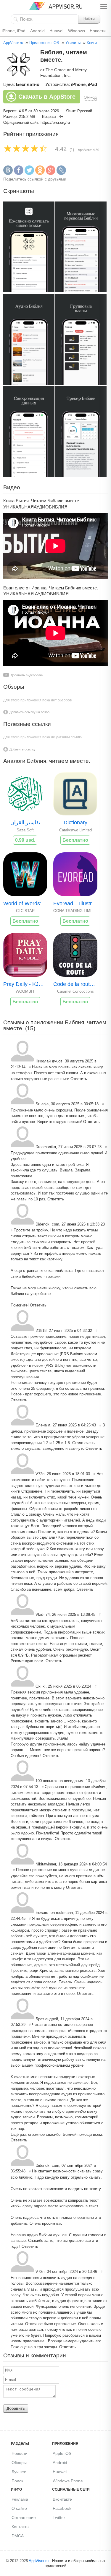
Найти (89, 19)
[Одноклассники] (40, 174)
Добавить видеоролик (27, 675)
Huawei (56, 31)
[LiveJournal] (61, 174)
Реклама (20, 2499)
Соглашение (24, 2518)
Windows (77, 31)
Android (37, 31)
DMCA (18, 2536)
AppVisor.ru (13, 43)
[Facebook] (19, 174)
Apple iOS (62, 2453)
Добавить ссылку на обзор (29, 712)
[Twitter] (29, 174)
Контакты (20, 2527)
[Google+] (51, 174)
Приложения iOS (44, 43)
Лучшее (19, 2472)
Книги (92, 43)
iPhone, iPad (14, 31)
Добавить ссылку (22, 749)
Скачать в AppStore (47, 97)
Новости (98, 31)
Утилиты (73, 43)
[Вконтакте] (8, 174)
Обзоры (19, 2463)
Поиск (17, 2481)
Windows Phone (68, 2481)
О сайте (19, 2508)
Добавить (16, 2408)
